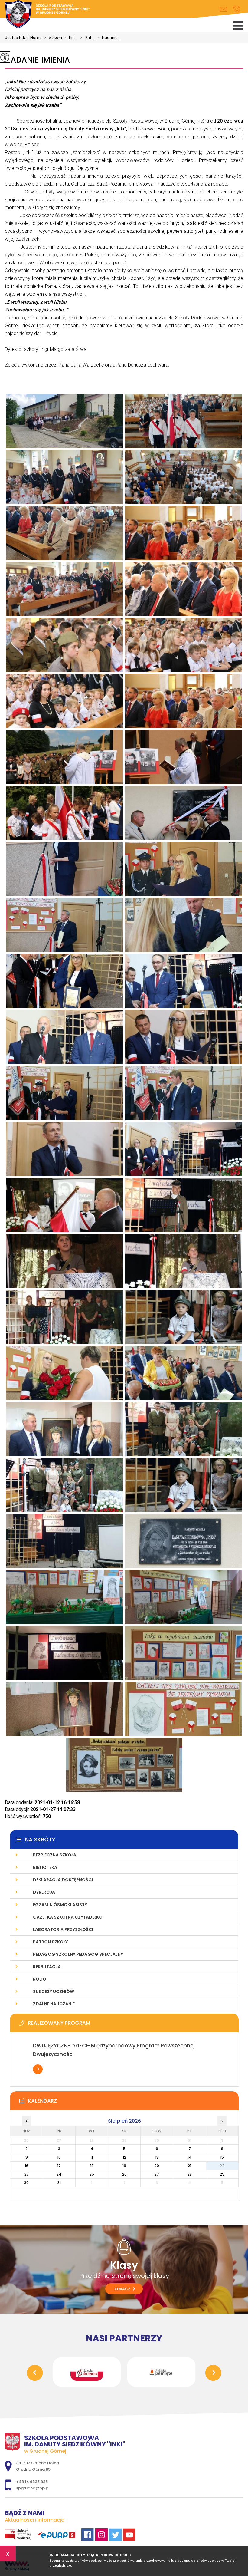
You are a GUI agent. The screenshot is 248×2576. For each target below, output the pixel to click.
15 (222, 2157)
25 (92, 2174)
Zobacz (123, 2289)
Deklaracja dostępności (63, 1880)
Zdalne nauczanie (54, 2004)
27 (157, 2174)
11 (92, 2157)
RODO (40, 1979)
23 (27, 2174)
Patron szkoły (50, 1942)
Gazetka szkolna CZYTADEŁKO (68, 1917)
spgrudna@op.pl (225, 9)
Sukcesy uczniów (54, 1991)
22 (222, 2166)
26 (124, 2174)
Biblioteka (45, 1867)
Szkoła (53, 38)
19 (124, 2166)
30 (26, 2183)
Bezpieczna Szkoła (55, 1855)
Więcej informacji (38, 2069)
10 (59, 2157)
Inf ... (71, 38)
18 (92, 2166)
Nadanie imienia (37, 60)
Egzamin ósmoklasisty (60, 1905)
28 (190, 2174)
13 (157, 2157)
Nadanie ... (109, 38)
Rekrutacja (47, 1967)
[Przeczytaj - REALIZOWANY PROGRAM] (133, 2025)
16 (27, 2166)
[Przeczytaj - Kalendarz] (133, 2103)
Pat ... (88, 38)
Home (36, 38)
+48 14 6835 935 (237, 9)
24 (59, 2174)
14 (189, 2157)
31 (59, 2183)
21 (189, 2166)
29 (222, 2174)
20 (157, 2166)
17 (59, 2166)
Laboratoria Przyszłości (63, 1929)
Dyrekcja (44, 1892)
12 (124, 2157)
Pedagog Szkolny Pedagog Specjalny (78, 1954)
